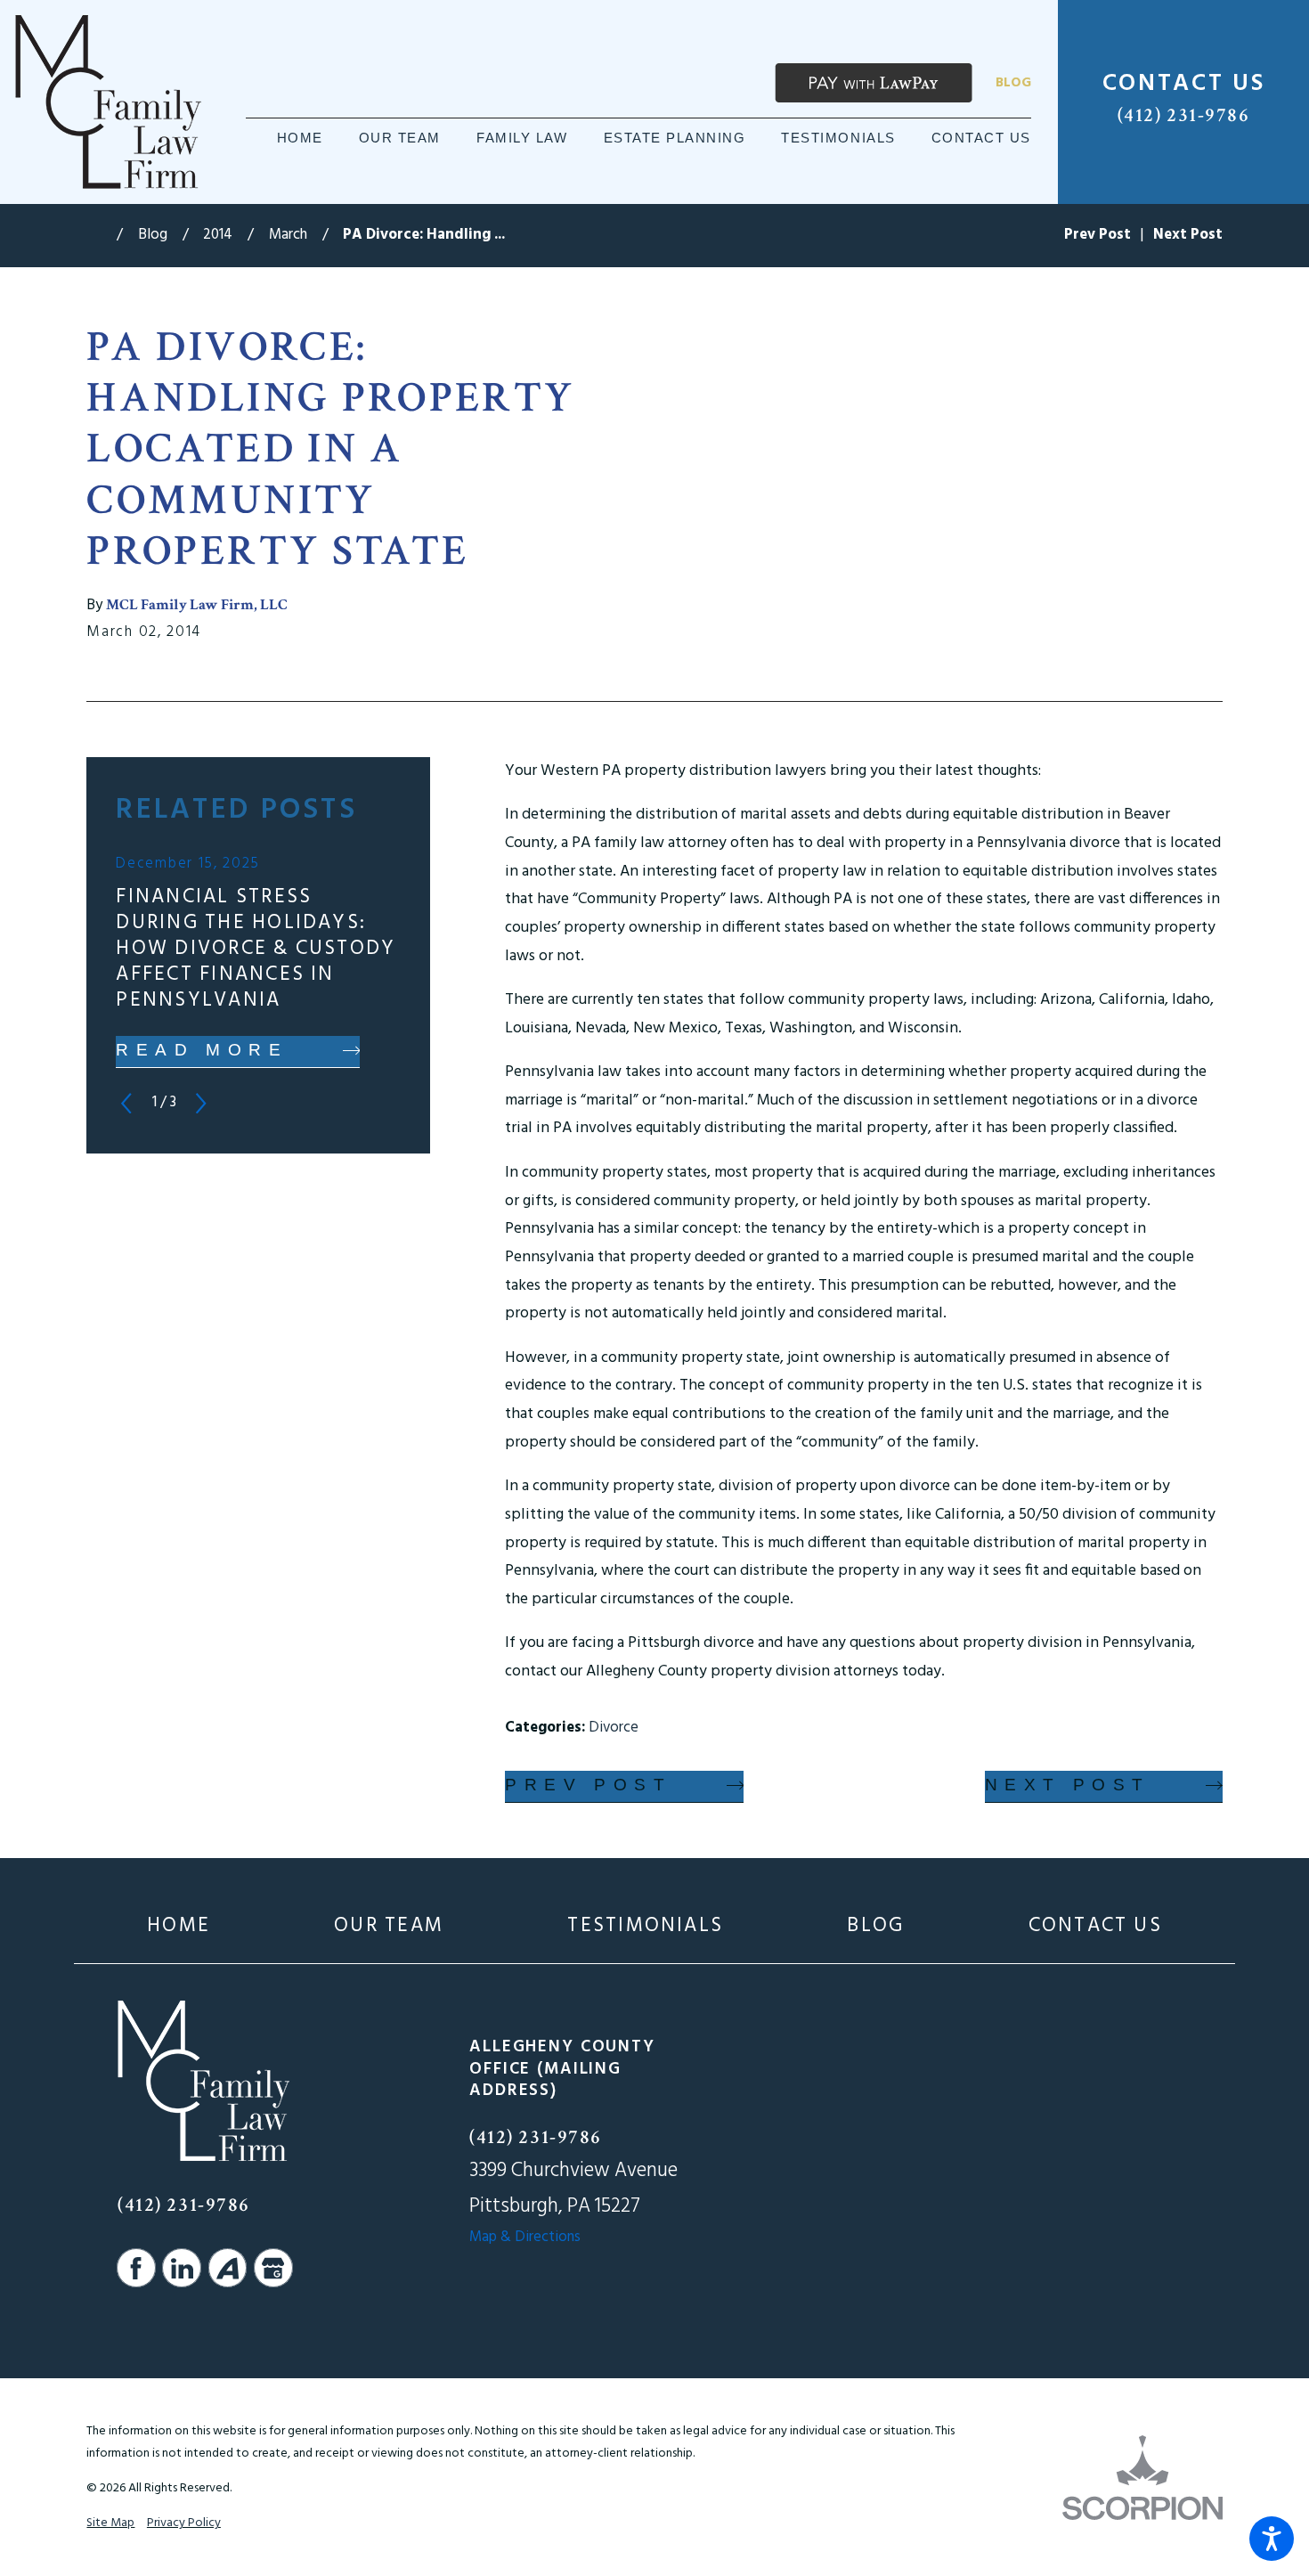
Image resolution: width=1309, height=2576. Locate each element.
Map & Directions (525, 2237)
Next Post (1068, 1785)
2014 (218, 235)
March (288, 235)
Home (179, 1926)
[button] (1272, 2539)
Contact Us (1095, 1926)
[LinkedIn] (182, 2268)
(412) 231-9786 (1184, 115)
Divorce (614, 1728)
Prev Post (588, 1785)
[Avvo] (228, 2268)
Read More (202, 1050)
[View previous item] (126, 1103)
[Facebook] (136, 2268)
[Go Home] (102, 236)
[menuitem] (300, 139)
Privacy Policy (184, 2523)
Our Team (389, 1926)
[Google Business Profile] (273, 2268)
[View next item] (201, 1103)
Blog (1013, 83)
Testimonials (645, 1926)
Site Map (110, 2523)
